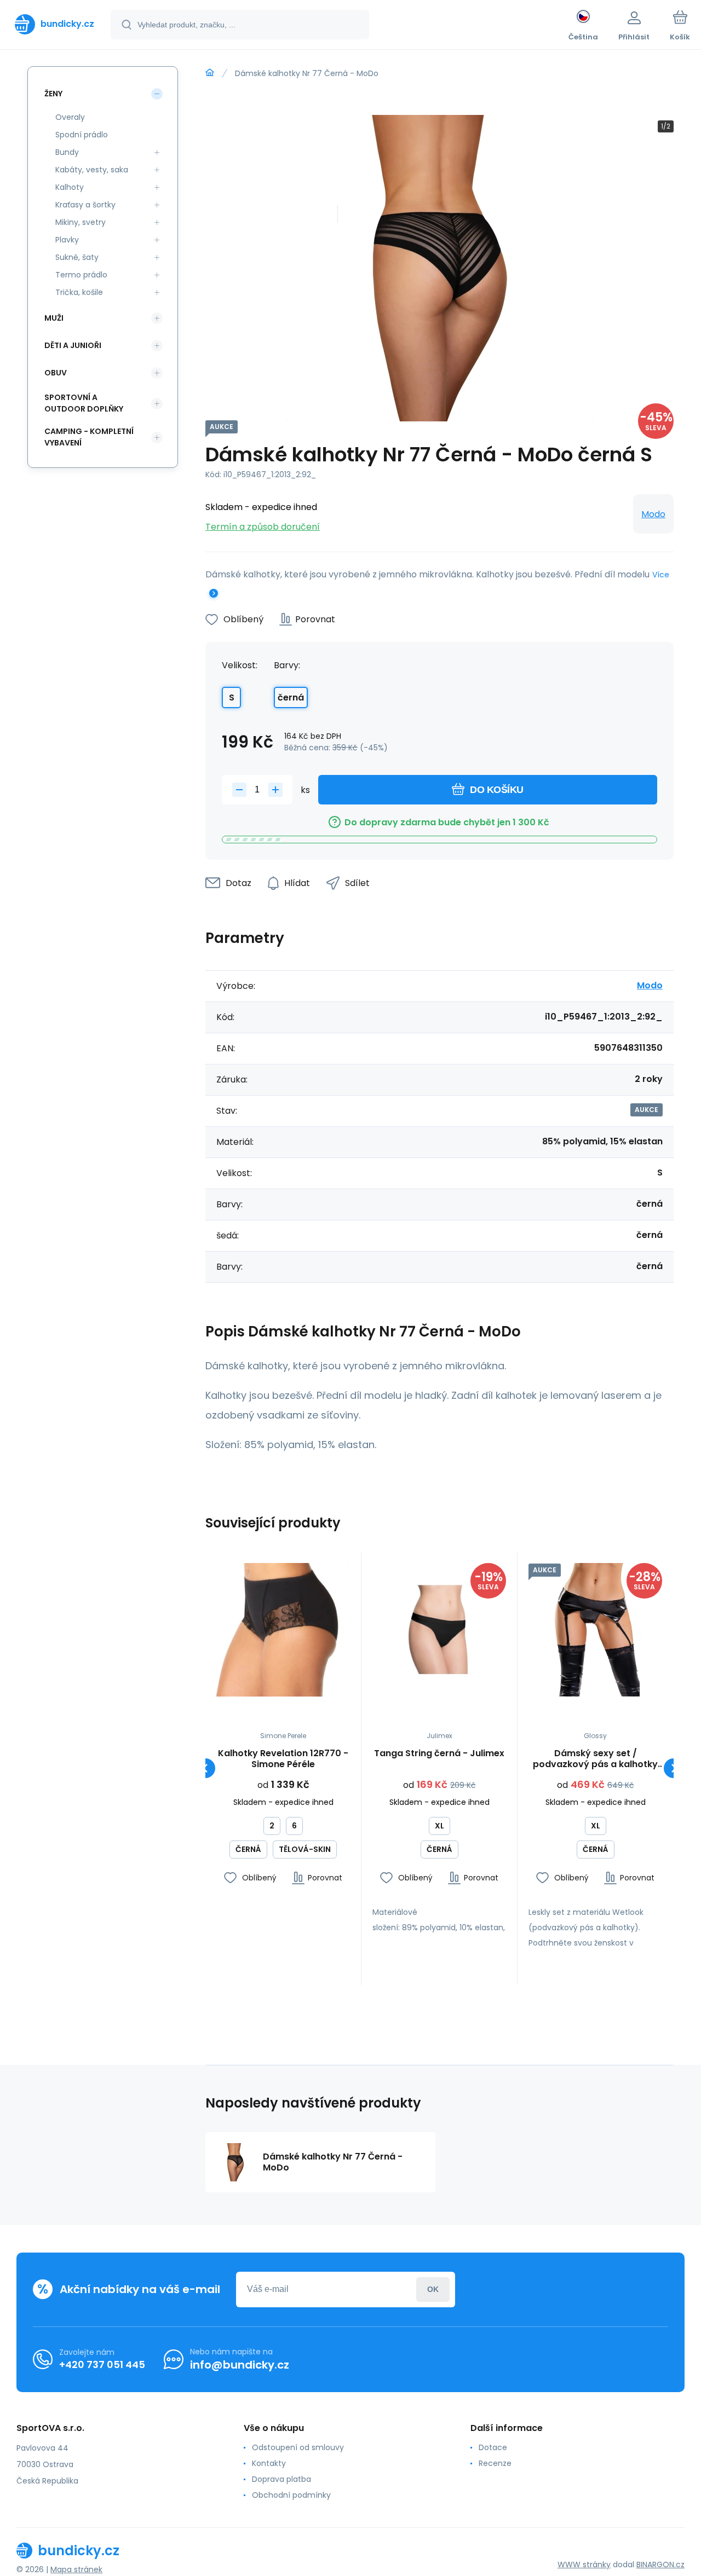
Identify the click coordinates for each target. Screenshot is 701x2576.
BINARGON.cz (660, 2565)
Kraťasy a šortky (85, 205)
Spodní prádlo (82, 135)
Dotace (493, 2447)
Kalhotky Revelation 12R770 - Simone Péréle (283, 1759)
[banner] (54, 24)
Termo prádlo (81, 275)
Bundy (67, 152)
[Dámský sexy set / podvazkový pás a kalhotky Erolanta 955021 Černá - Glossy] (595, 1630)
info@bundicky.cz (240, 2365)
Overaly (70, 117)
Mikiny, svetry (81, 222)
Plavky (67, 240)
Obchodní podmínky (291, 2495)
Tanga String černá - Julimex (439, 1754)
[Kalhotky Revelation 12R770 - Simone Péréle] (283, 1630)
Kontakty (269, 2463)
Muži (54, 318)
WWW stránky (584, 2565)
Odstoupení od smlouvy (298, 2447)
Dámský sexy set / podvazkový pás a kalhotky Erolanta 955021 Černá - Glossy (595, 1759)
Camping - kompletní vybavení (89, 437)
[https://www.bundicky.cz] (210, 73)
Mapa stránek (76, 2569)
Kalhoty (70, 187)
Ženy (53, 94)
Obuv (56, 373)
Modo (653, 514)
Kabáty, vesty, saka (92, 170)
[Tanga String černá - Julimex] (439, 1630)
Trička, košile (79, 292)
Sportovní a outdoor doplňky (84, 403)
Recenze (495, 2463)
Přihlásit (433, 2290)
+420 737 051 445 (102, 2364)
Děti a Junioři (73, 345)
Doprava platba (281, 2479)
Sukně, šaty (77, 257)
